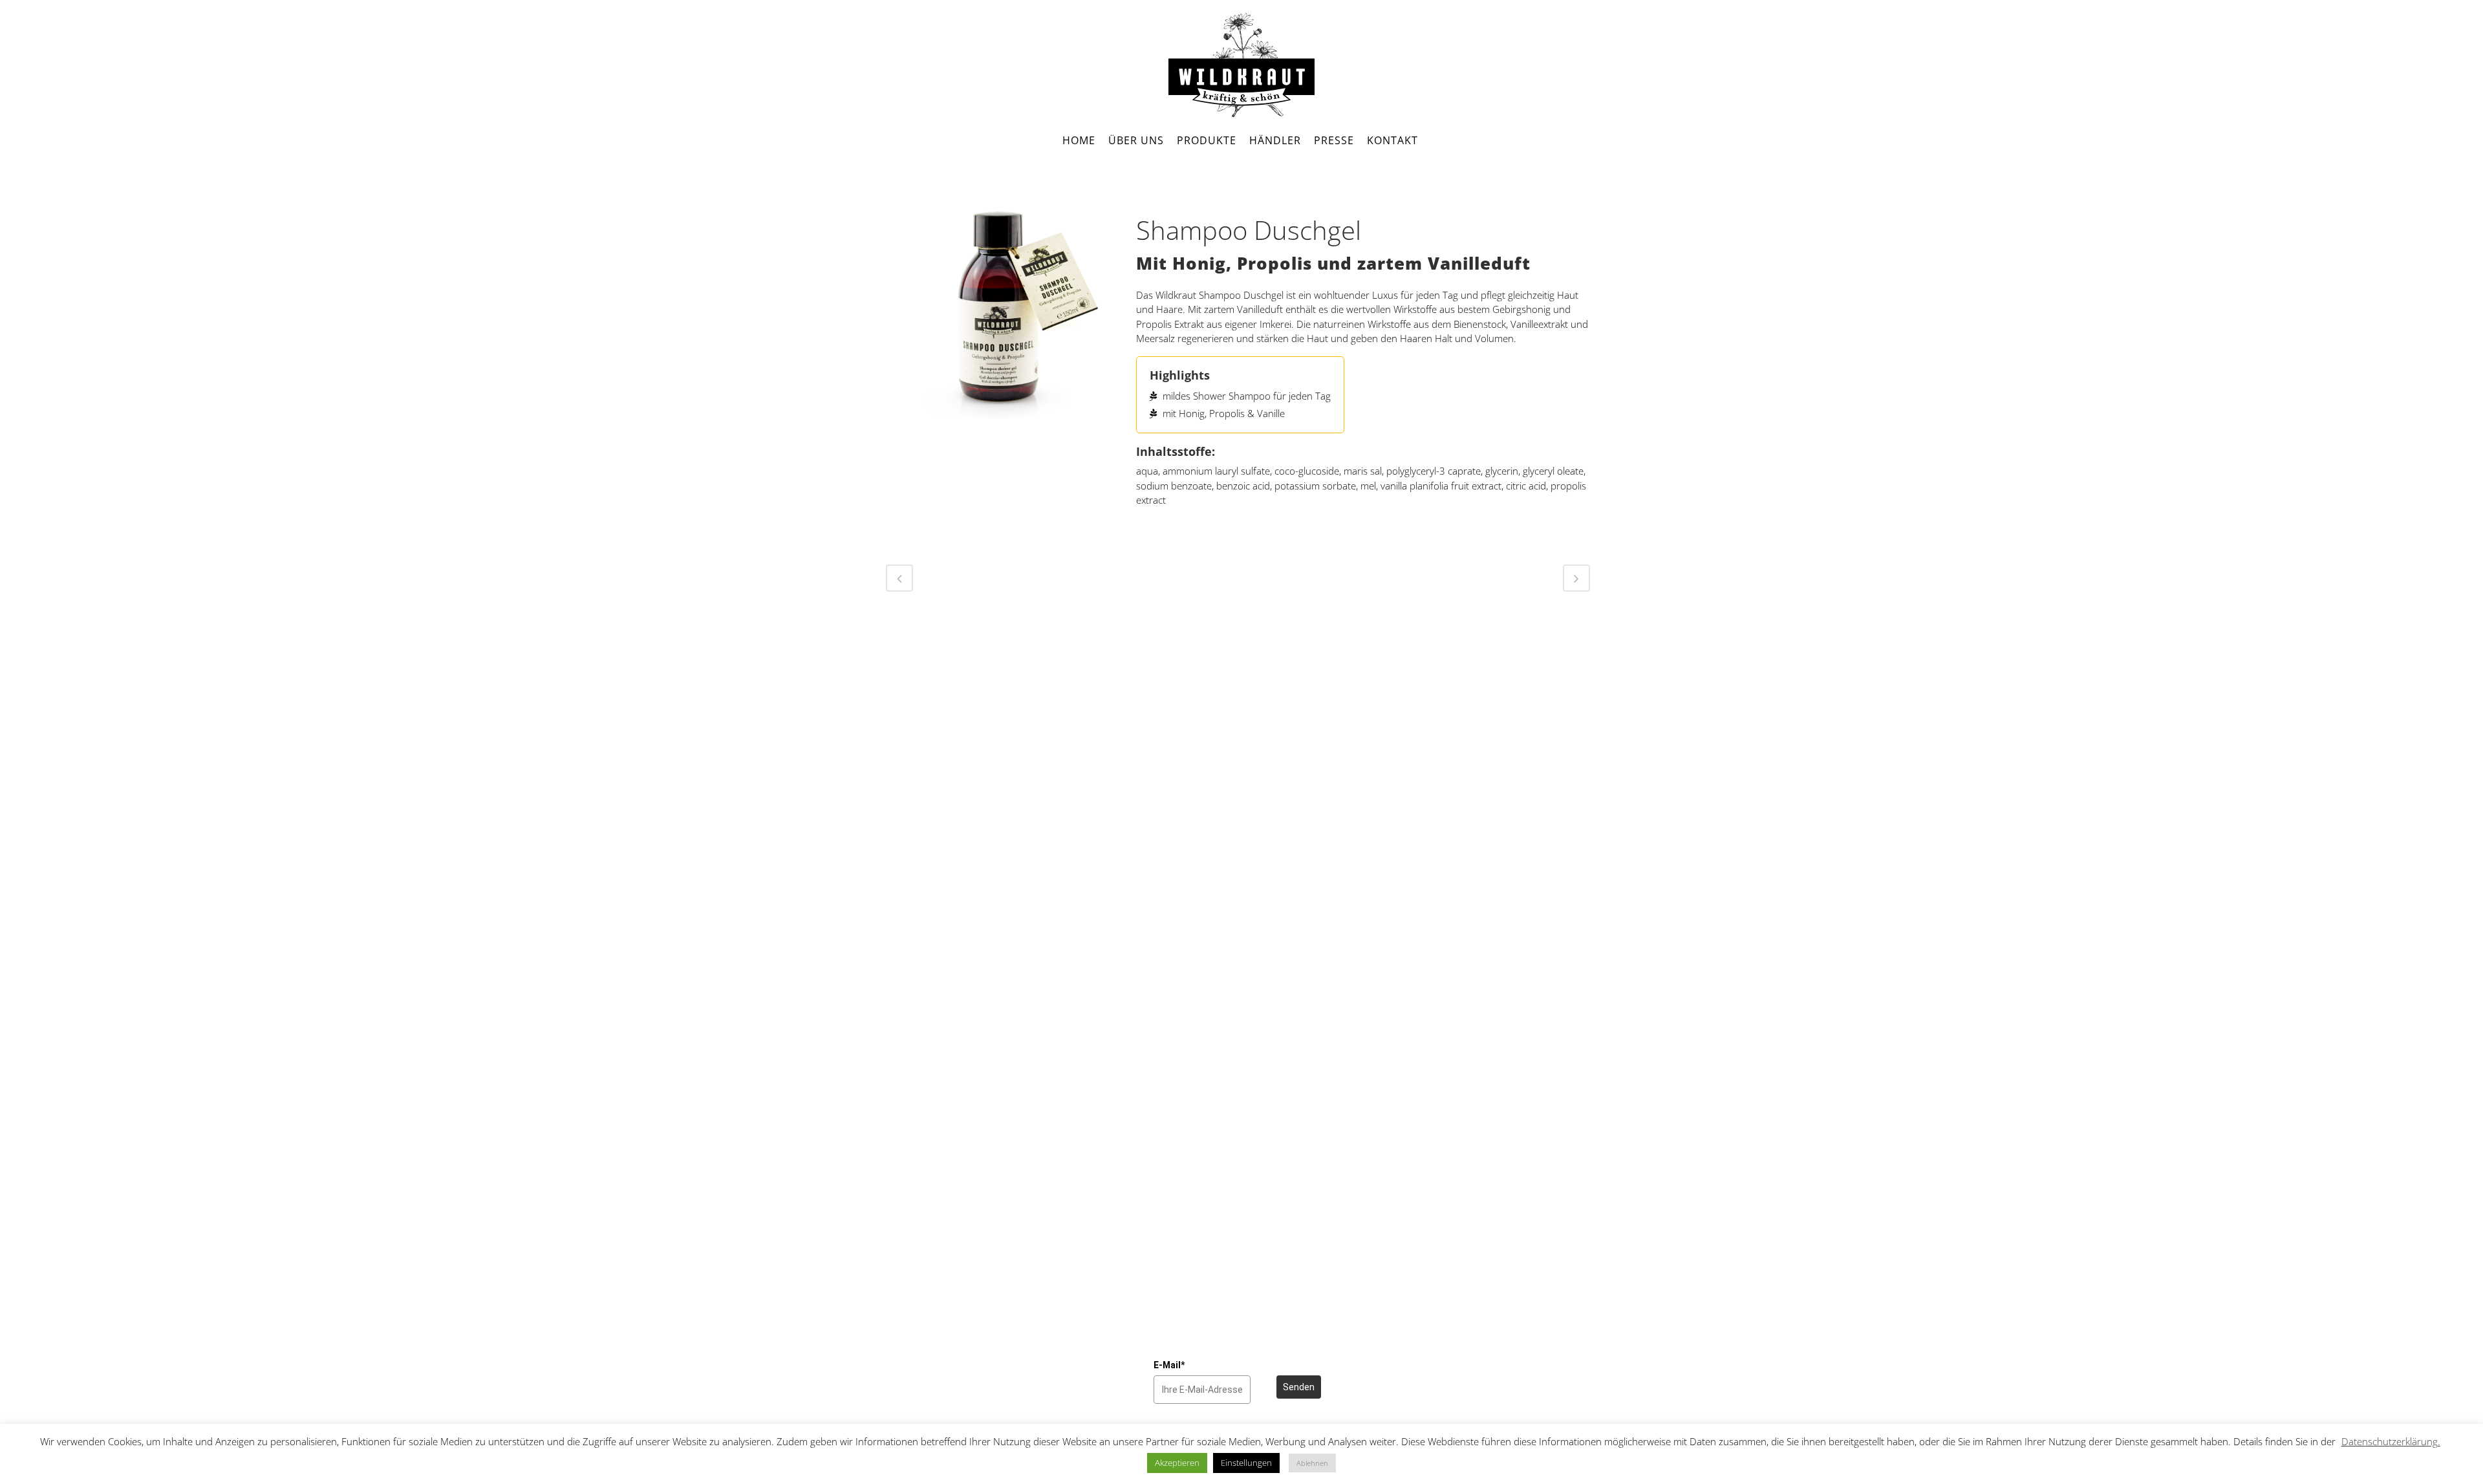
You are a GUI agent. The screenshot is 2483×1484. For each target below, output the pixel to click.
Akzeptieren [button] (1177, 1463)
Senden (1299, 1387)
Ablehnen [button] (1312, 1463)
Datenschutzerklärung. (2391, 1441)
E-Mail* (1169, 1365)
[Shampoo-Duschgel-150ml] (998, 311)
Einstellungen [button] (1246, 1463)
